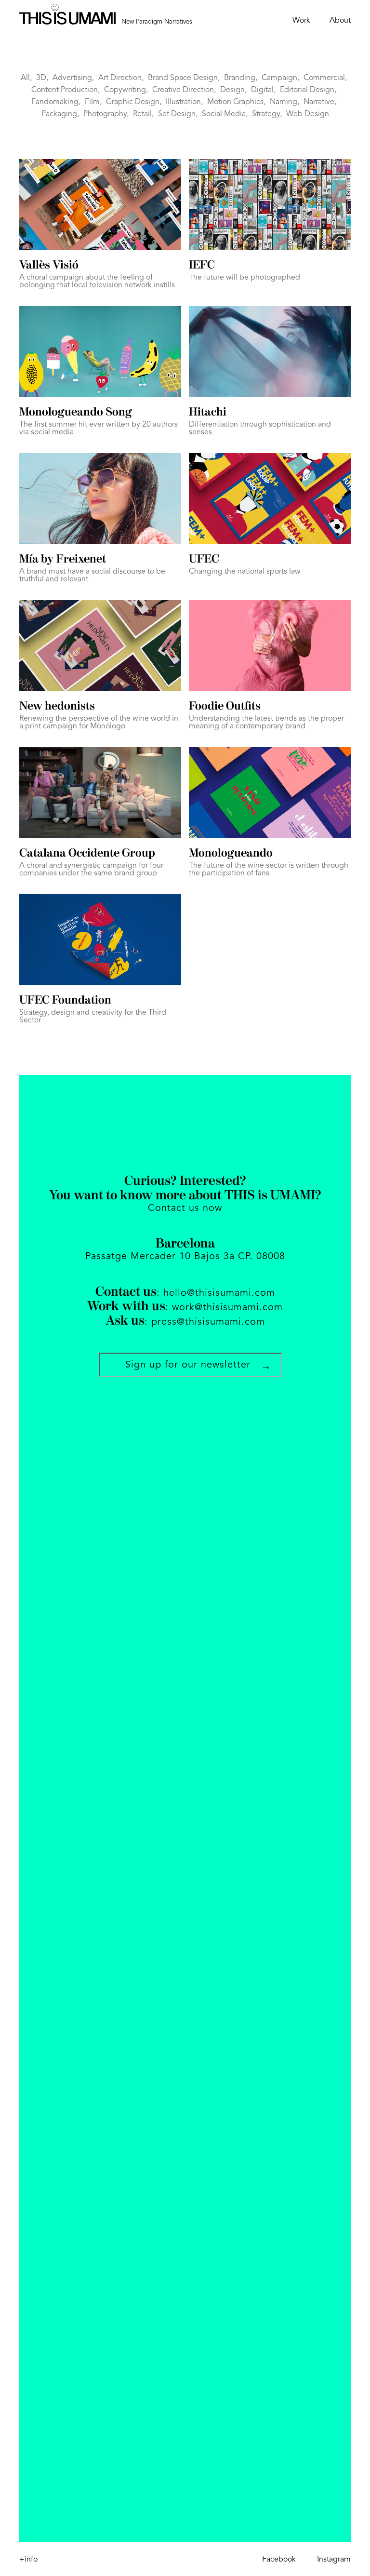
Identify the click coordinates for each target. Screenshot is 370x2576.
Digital (262, 90)
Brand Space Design (183, 78)
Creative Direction (183, 90)
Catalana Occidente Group (87, 854)
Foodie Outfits (225, 707)
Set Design (177, 114)
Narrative (319, 102)
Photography (105, 114)
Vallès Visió (49, 266)
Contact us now (185, 1208)
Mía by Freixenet (63, 560)
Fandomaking (55, 102)
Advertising (72, 78)
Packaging (59, 114)
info (28, 2560)
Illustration (183, 102)
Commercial (324, 78)
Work (301, 21)
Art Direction (120, 78)
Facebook (279, 2560)
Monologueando (231, 854)
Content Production (65, 90)
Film (92, 102)
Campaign (279, 78)
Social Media (224, 114)
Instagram (334, 2560)
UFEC (204, 560)
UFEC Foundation (65, 1001)
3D (41, 78)
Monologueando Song (75, 413)
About (340, 21)
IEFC (202, 266)
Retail (142, 114)
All (25, 78)
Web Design (308, 114)
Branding (240, 78)
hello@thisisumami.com (219, 1293)
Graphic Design (133, 102)
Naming (284, 102)
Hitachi (208, 413)
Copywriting (125, 90)
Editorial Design (307, 90)
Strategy (266, 114)
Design (232, 90)
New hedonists (57, 707)
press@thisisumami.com (208, 1322)
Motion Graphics (235, 102)
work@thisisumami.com (227, 1308)
